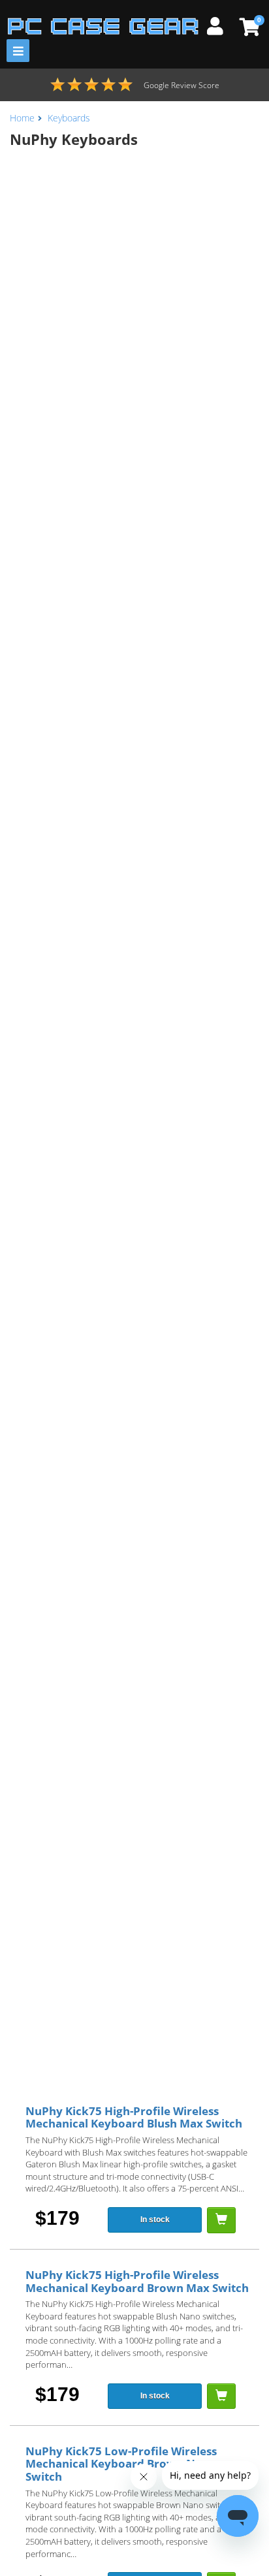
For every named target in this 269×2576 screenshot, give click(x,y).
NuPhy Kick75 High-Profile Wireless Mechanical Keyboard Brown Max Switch (137, 2281)
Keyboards (69, 118)
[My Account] (220, 24)
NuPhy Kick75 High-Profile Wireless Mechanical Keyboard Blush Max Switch (134, 2117)
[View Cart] (248, 27)
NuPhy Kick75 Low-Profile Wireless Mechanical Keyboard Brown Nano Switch (121, 2464)
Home (22, 118)
